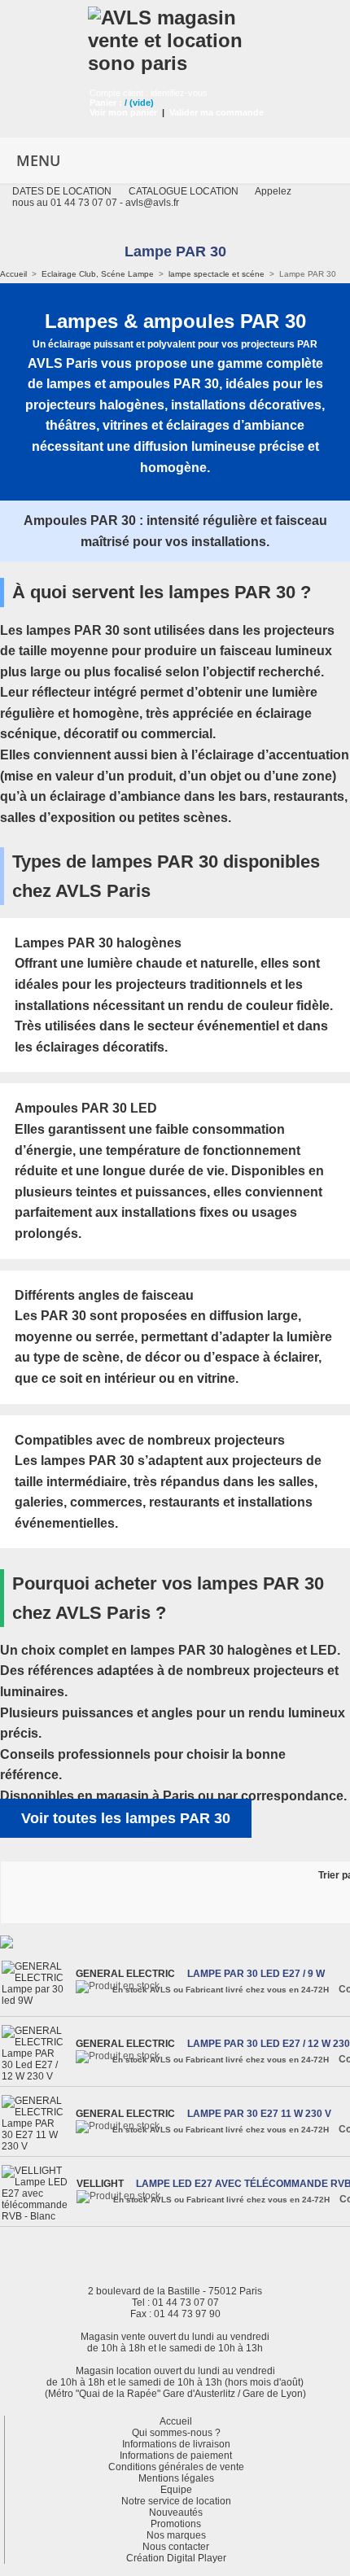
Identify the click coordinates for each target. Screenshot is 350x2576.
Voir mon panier (123, 112)
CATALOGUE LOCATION (184, 191)
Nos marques (176, 2535)
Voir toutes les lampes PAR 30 (126, 1818)
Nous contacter (176, 2547)
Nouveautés (176, 2513)
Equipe (176, 2490)
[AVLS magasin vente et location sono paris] (175, 37)
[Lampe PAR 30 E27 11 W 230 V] (37, 2123)
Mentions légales (176, 2478)
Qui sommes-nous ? (176, 2433)
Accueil (13, 274)
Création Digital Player (176, 2558)
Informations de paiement (176, 2456)
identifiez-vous (179, 93)
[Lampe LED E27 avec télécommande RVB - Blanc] (37, 2193)
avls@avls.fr (152, 203)
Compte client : (120, 93)
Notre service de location (176, 2501)
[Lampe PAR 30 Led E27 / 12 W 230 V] (37, 2053)
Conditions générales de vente (176, 2467)
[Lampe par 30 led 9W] (37, 1983)
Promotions (176, 2524)
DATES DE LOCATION (62, 191)
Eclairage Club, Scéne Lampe (98, 274)
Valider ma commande (217, 112)
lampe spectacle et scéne (217, 274)
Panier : (106, 103)
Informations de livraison (176, 2444)
